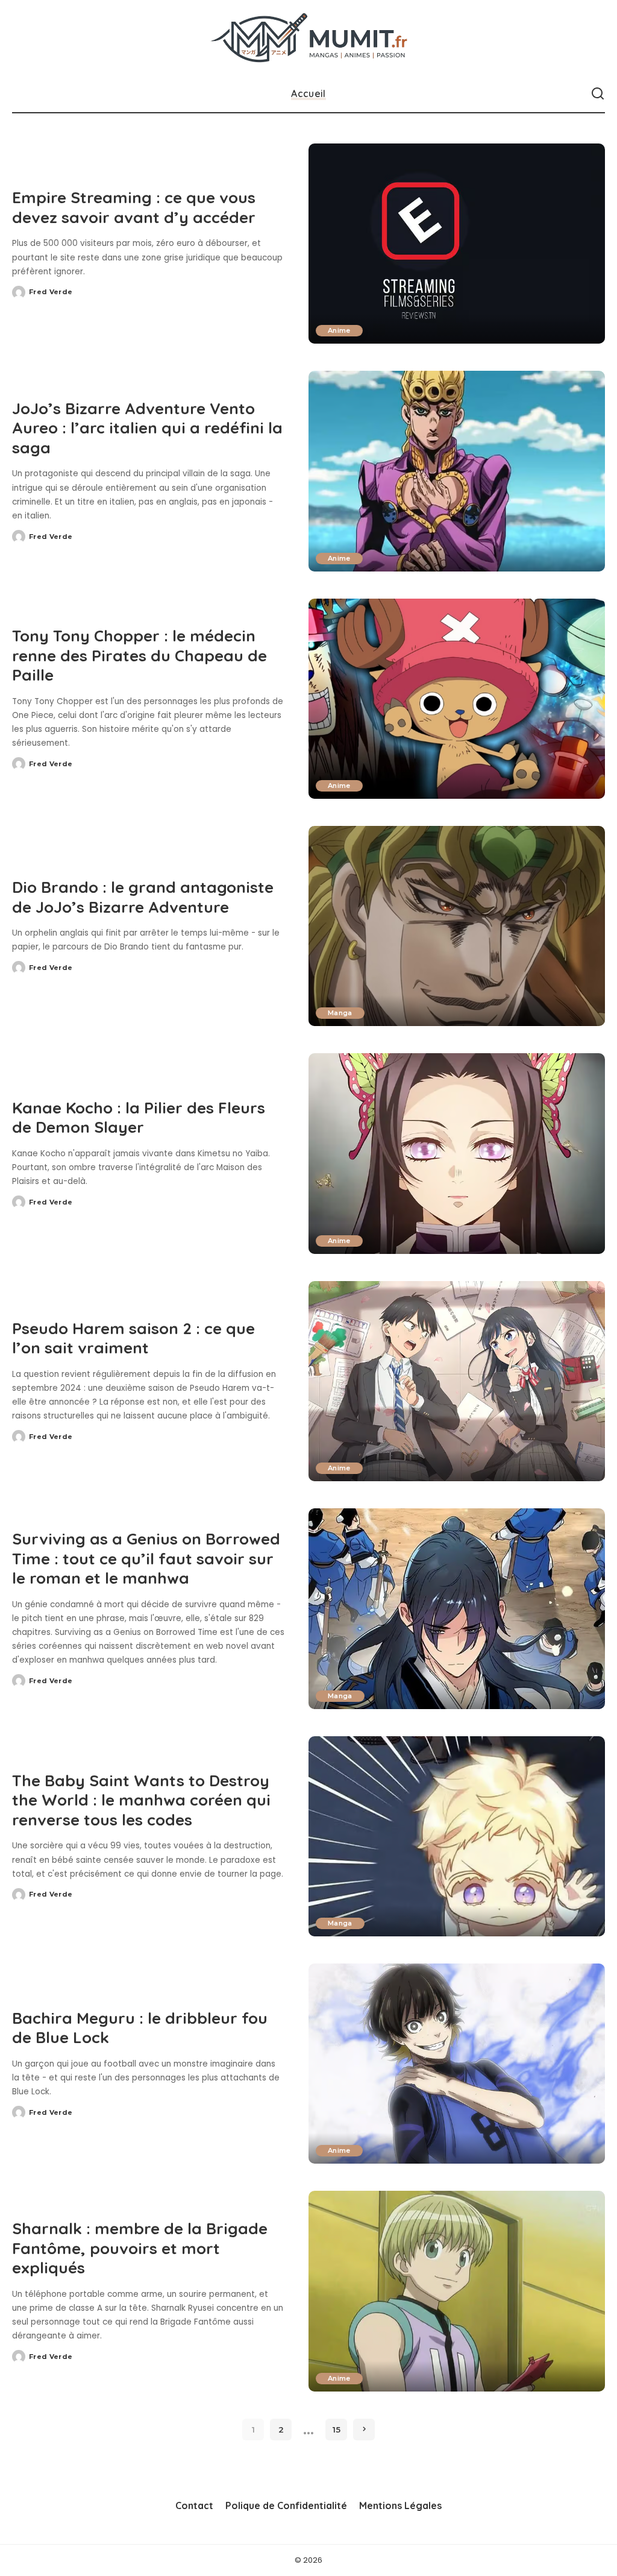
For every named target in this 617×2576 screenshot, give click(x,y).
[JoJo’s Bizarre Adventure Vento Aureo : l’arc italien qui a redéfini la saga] (457, 471)
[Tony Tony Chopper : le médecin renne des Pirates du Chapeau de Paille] (457, 699)
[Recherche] (598, 94)
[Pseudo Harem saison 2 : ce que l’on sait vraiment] (457, 1381)
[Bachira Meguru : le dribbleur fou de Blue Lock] (457, 2064)
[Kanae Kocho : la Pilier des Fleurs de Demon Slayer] (457, 1153)
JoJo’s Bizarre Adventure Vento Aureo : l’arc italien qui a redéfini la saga (147, 428)
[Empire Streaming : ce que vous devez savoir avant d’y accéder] (457, 244)
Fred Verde (51, 292)
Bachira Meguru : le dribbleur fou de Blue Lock (140, 2028)
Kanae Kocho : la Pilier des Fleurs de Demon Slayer (139, 1118)
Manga (340, 1013)
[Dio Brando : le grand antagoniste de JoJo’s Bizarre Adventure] (457, 926)
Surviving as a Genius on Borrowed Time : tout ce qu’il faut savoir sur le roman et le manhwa (146, 1558)
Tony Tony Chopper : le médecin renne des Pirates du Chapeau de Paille (139, 655)
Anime (339, 330)
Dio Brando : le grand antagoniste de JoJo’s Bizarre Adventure (143, 897)
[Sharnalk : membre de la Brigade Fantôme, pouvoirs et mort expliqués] (457, 2291)
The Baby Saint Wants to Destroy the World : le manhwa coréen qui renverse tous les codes (141, 1800)
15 (337, 2430)
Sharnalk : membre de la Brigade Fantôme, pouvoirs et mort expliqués (140, 2248)
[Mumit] (308, 38)
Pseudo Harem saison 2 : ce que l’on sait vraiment (133, 1338)
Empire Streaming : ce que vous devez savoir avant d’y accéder (134, 207)
